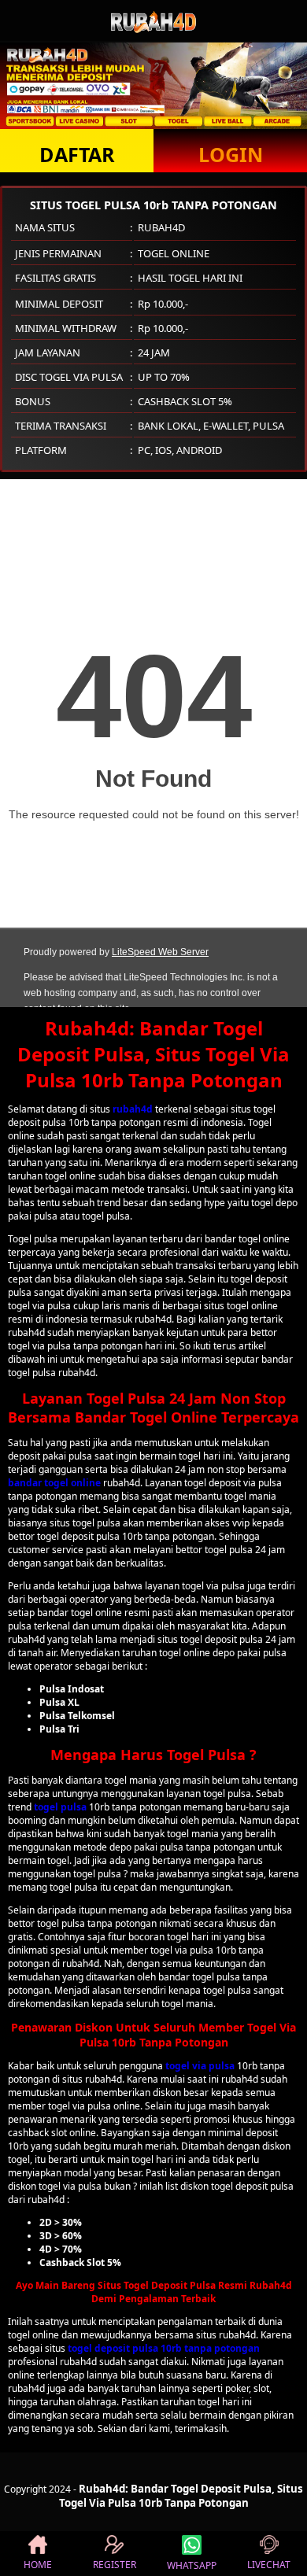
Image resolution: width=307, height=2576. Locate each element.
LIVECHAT (269, 2565)
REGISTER (115, 2565)
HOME (38, 2565)
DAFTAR (77, 154)
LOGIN (231, 154)
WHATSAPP (192, 2565)
